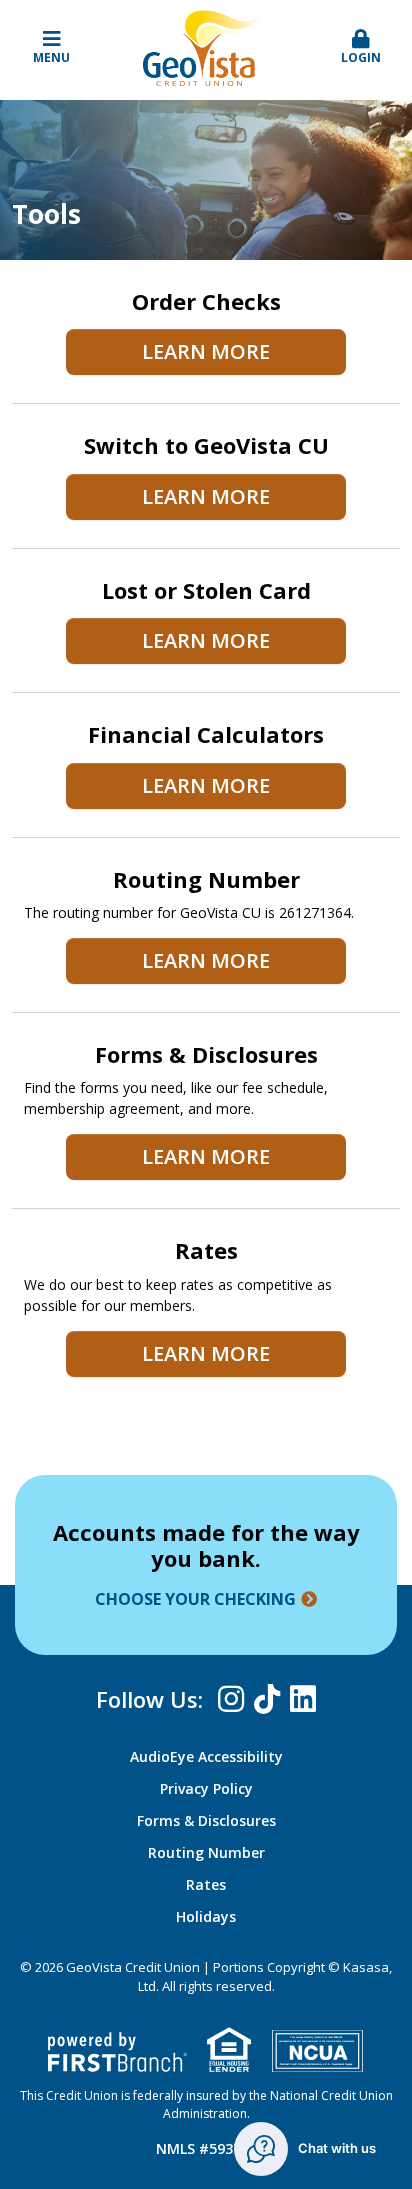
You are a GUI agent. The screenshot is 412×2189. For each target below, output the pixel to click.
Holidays (206, 1916)
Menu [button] (51, 57)
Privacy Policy (206, 1788)
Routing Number (206, 1852)
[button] (360, 48)
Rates (206, 1884)
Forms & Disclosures (206, 1820)
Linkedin (303, 1699)
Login (361, 57)
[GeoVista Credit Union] (206, 46)
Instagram (231, 1699)
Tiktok (267, 1699)
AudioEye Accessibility (206, 1756)
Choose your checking (195, 1599)
